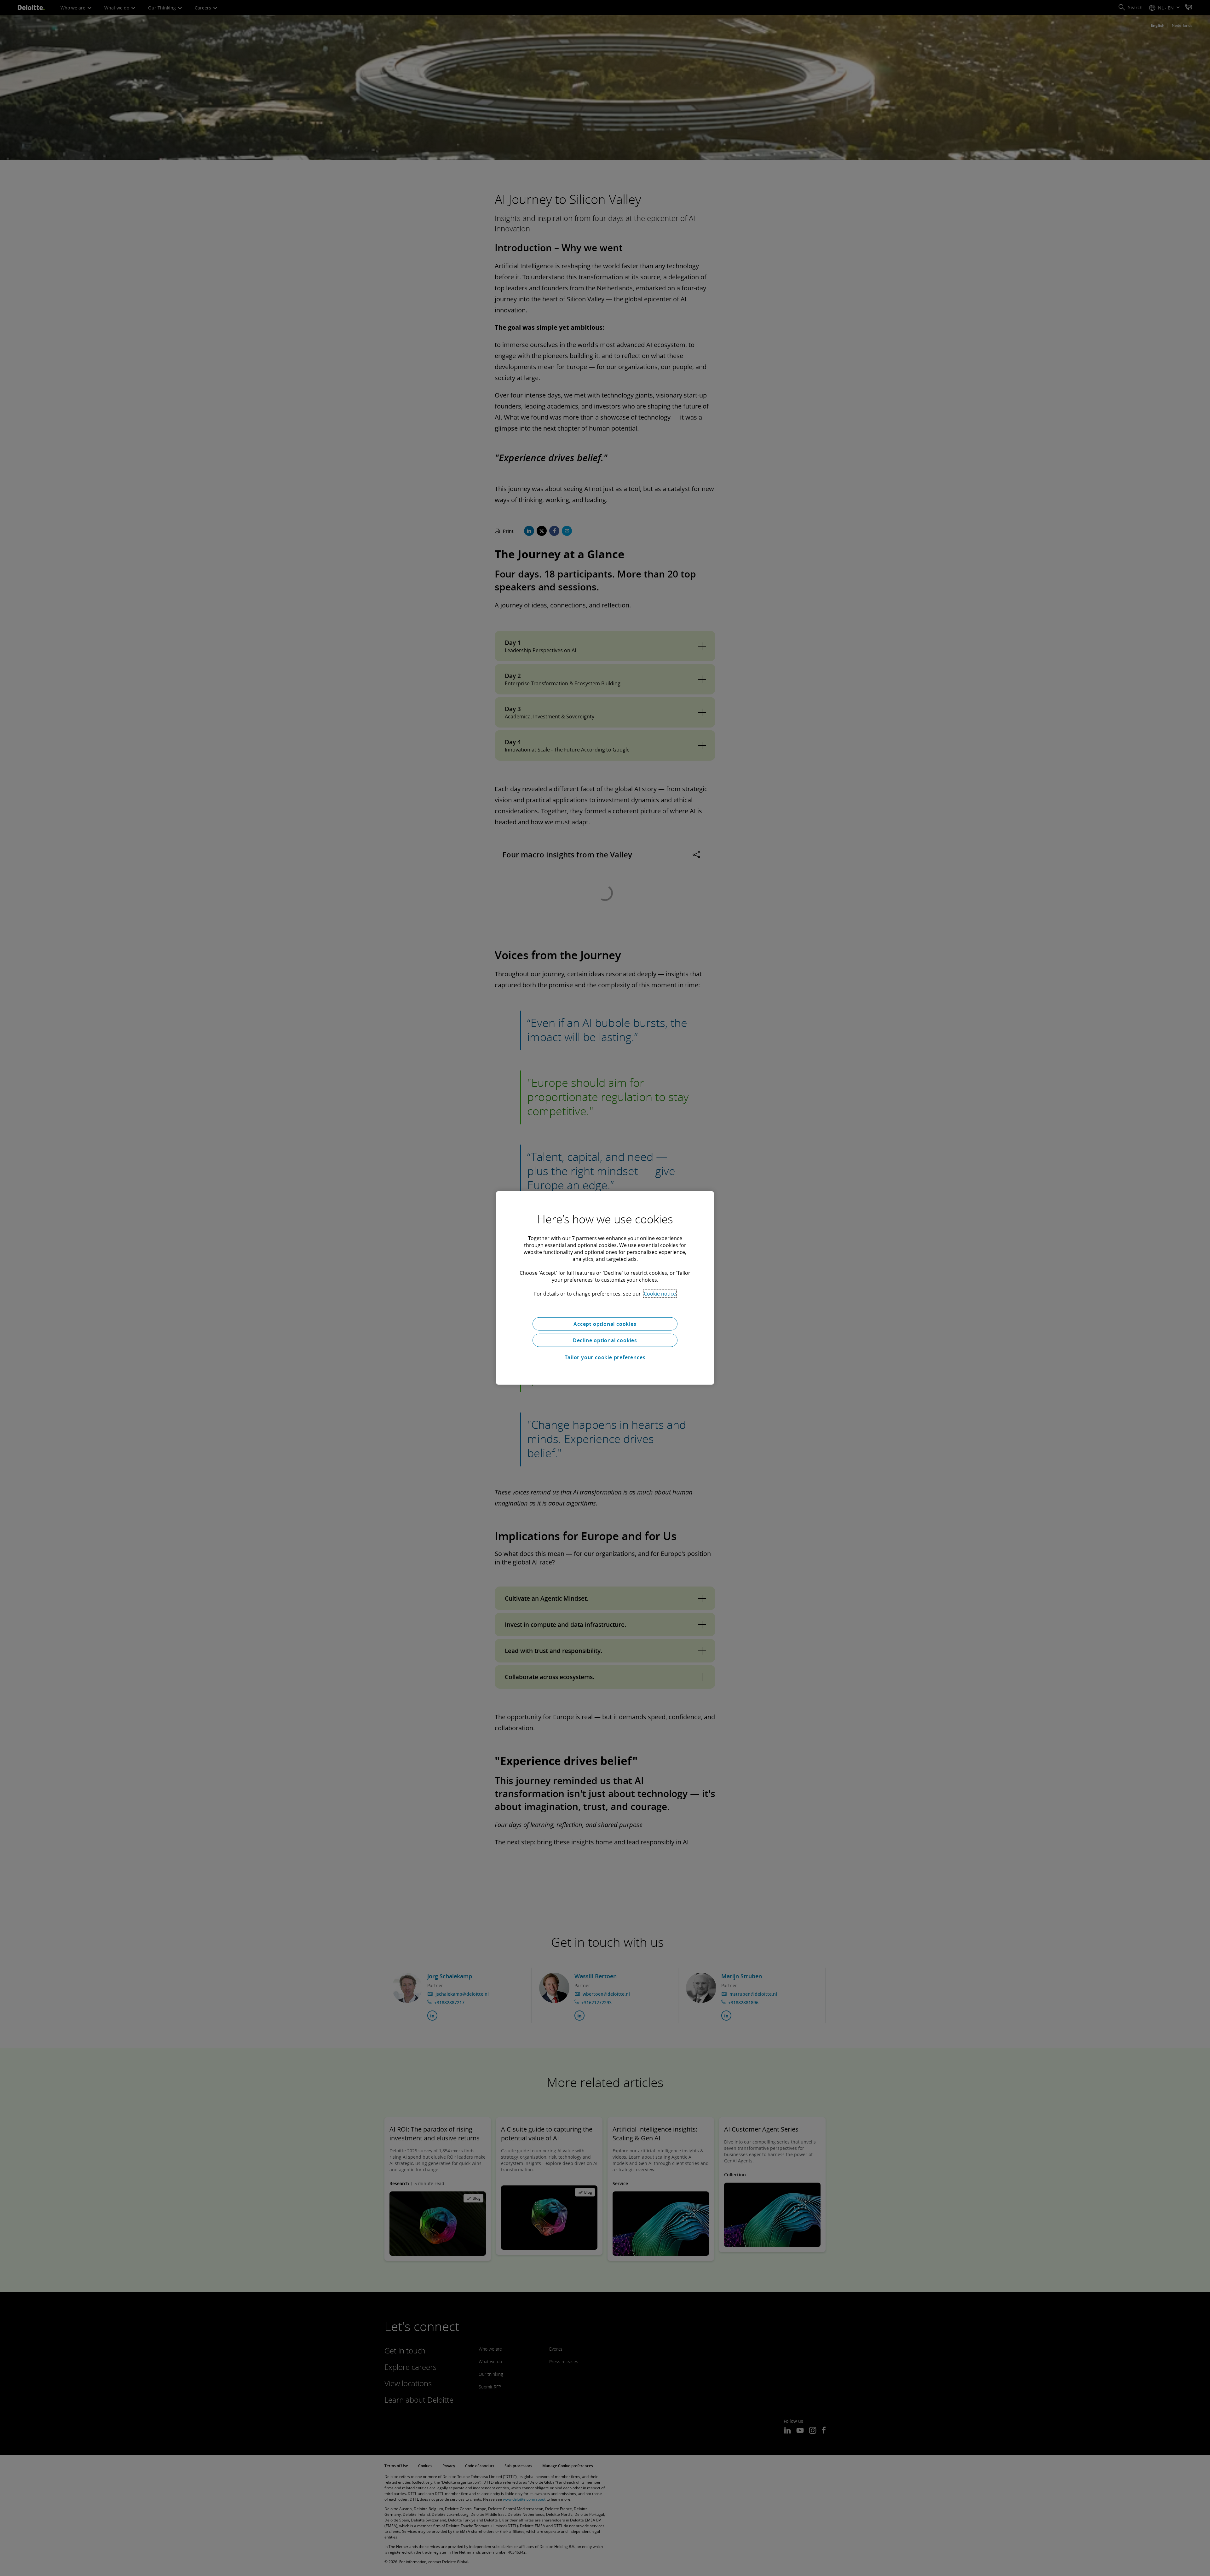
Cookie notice (660, 1294)
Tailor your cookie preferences (605, 1357)
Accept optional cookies (605, 1324)
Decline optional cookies (605, 1340)
